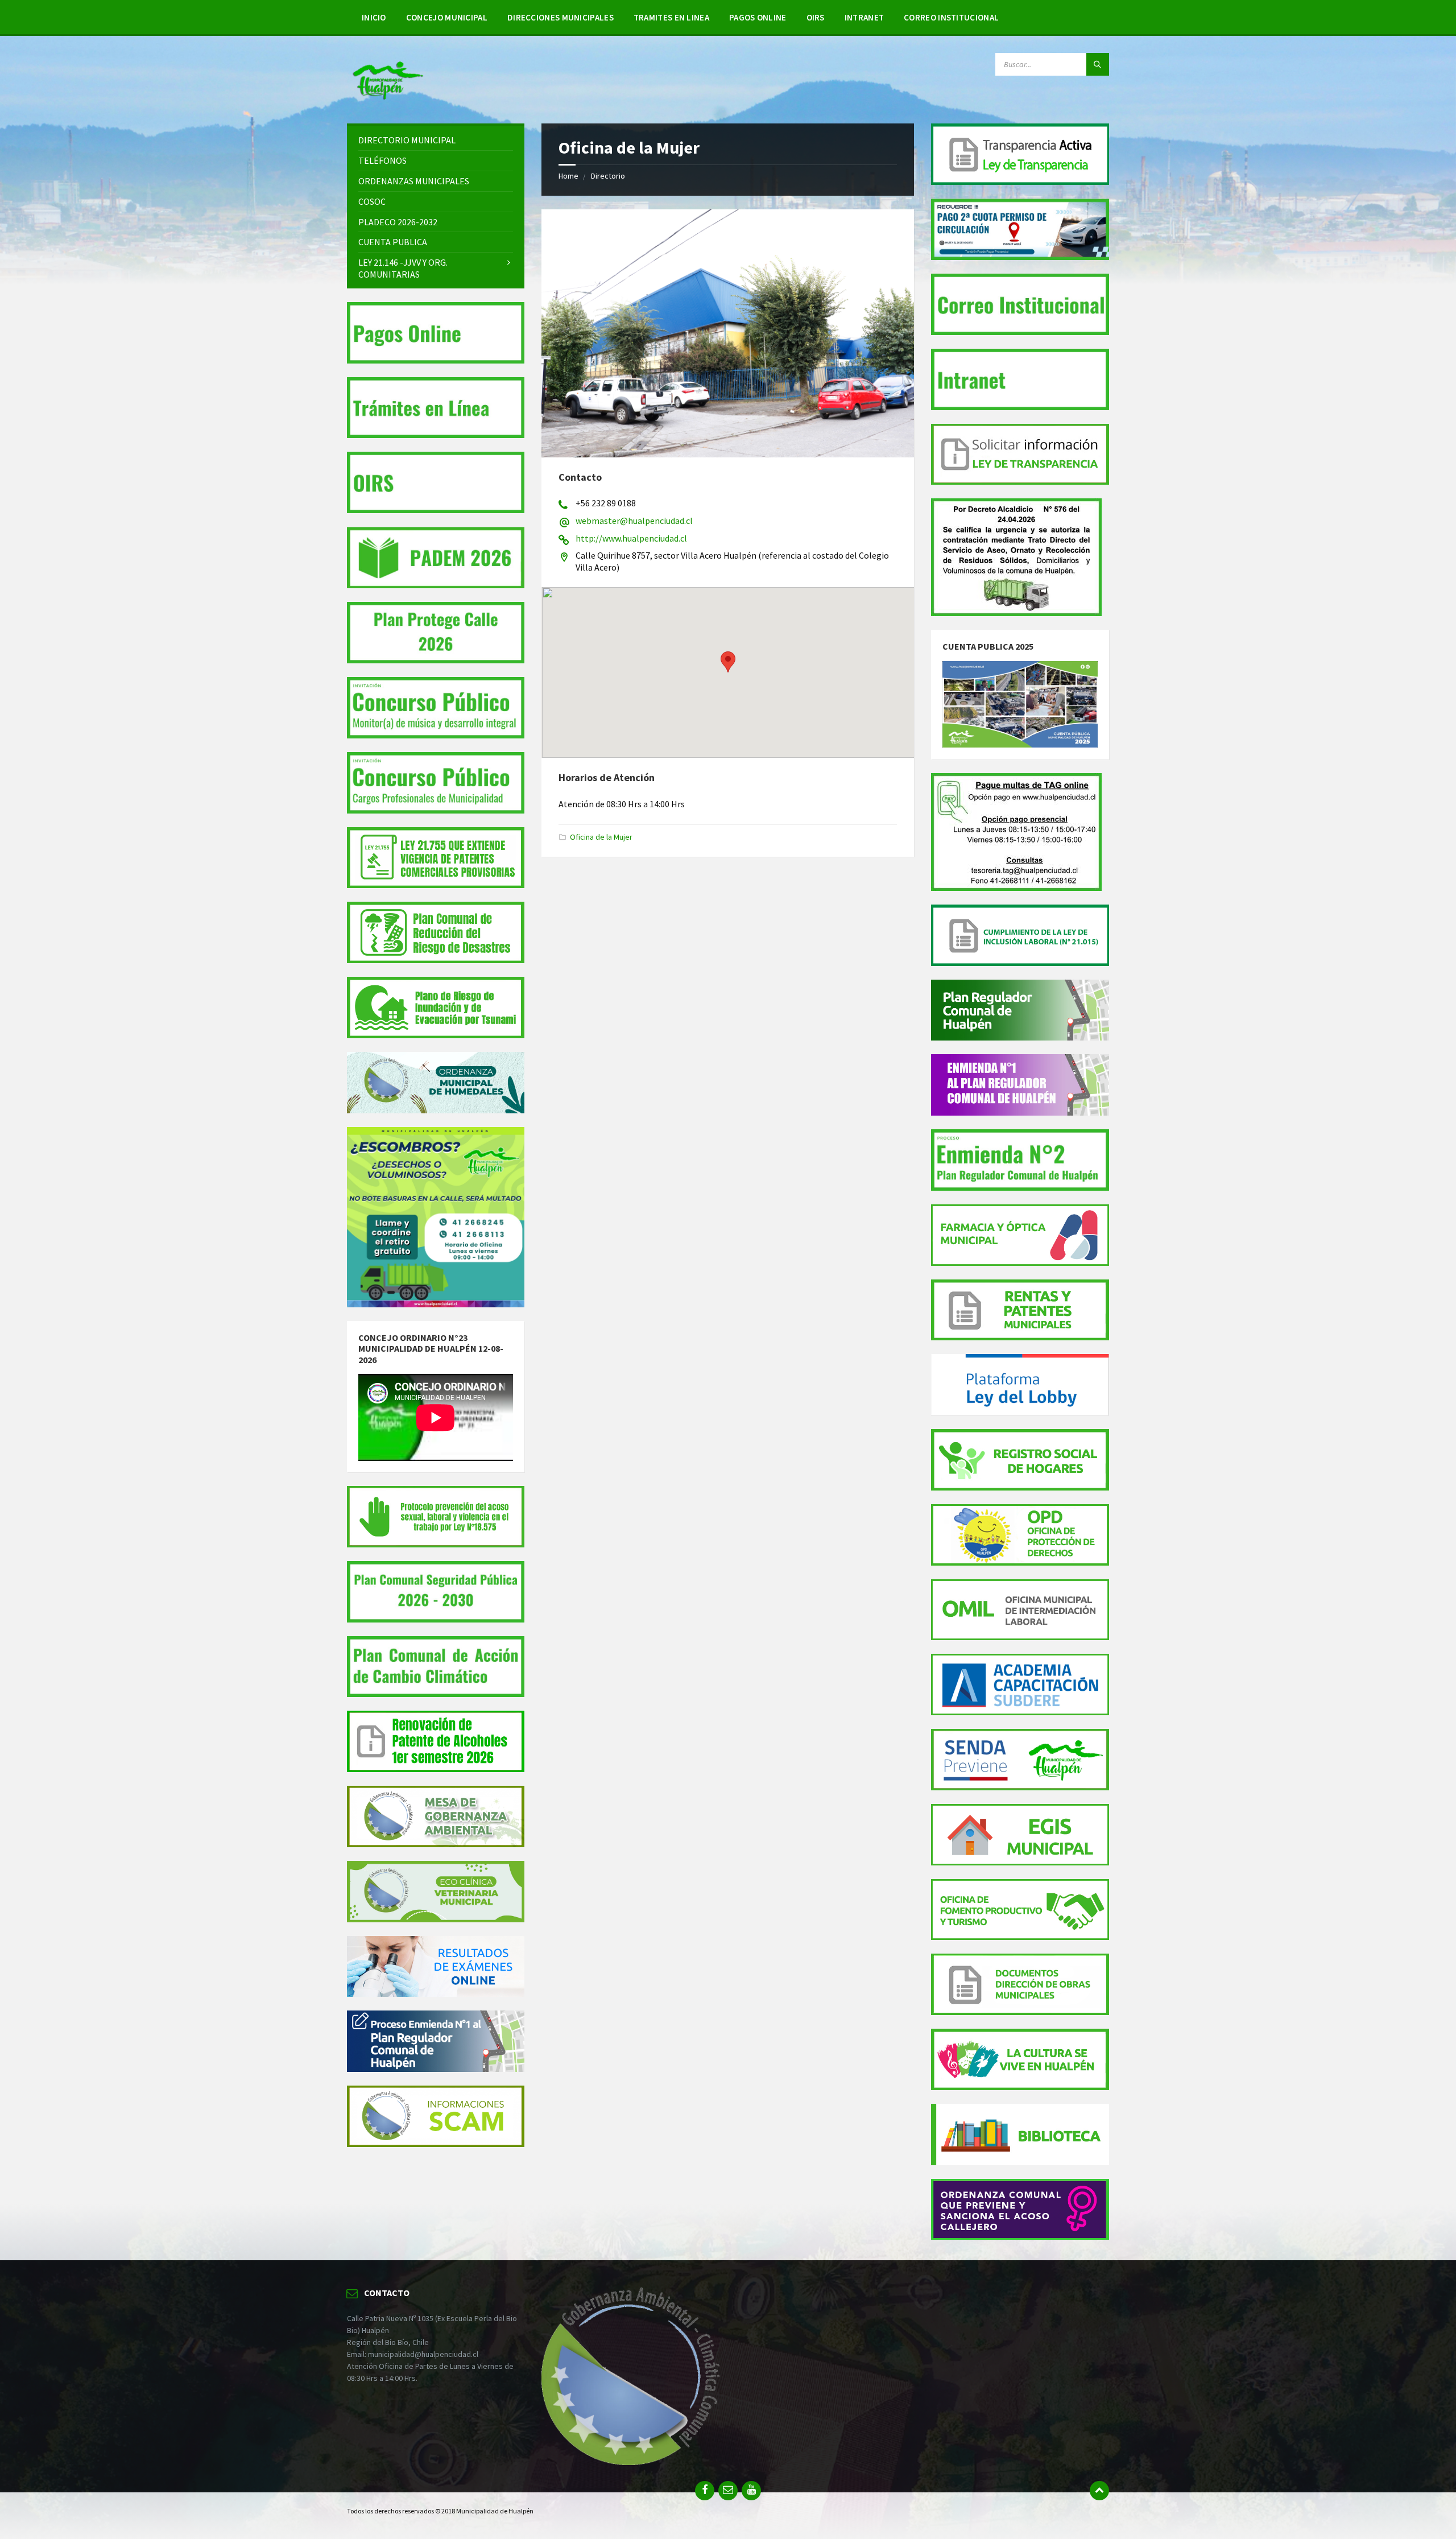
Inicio (374, 17)
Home (568, 176)
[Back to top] (1099, 2491)
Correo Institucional (951, 17)
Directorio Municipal (407, 140)
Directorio (608, 176)
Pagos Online (758, 17)
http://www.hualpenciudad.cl (631, 538)
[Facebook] (705, 2491)
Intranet (864, 17)
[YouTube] (751, 2491)
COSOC (372, 201)
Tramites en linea (671, 17)
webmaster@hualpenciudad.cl (634, 521)
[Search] (1098, 64)
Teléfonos (382, 160)
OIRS (816, 17)
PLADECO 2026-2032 (398, 222)
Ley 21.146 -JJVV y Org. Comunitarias (403, 268)
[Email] (728, 2491)
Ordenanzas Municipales (414, 181)
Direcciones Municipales (561, 17)
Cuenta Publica (393, 242)
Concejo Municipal (447, 17)
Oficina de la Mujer (601, 837)
